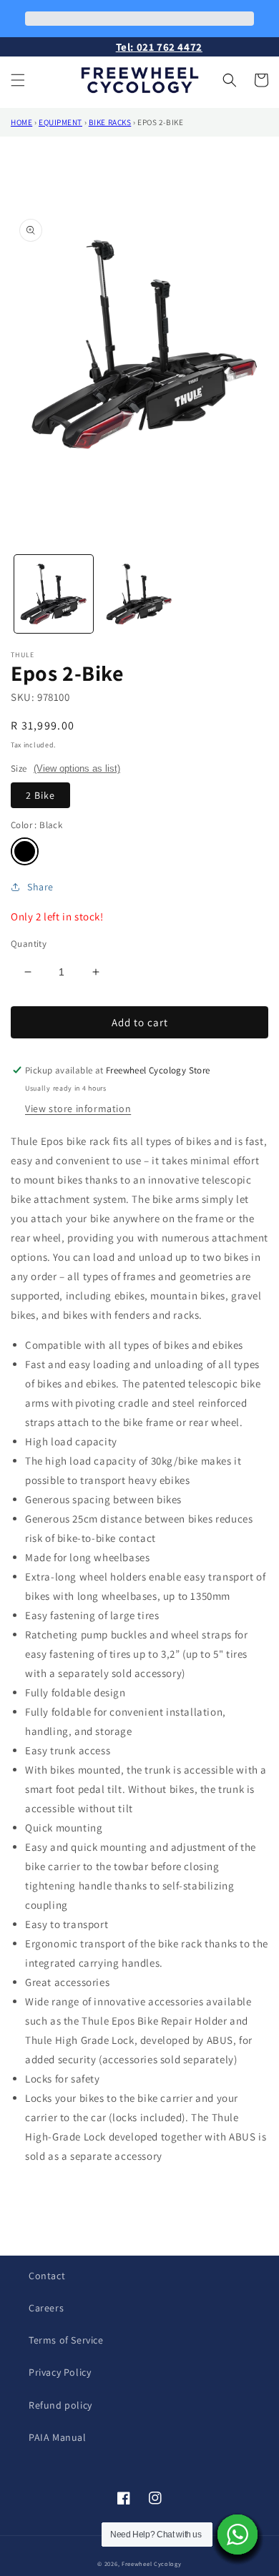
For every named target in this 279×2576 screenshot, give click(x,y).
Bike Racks (110, 122)
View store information (78, 1108)
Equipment (60, 122)
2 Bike (40, 795)
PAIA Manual (58, 2437)
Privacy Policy (60, 2372)
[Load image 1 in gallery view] (54, 594)
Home (21, 122)
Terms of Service (66, 2340)
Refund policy (60, 2405)
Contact (47, 2276)
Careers (46, 2308)
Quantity (29, 944)
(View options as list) (77, 768)
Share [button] (40, 887)
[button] (18, 80)
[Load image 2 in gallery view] (139, 594)
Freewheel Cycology (152, 2563)
